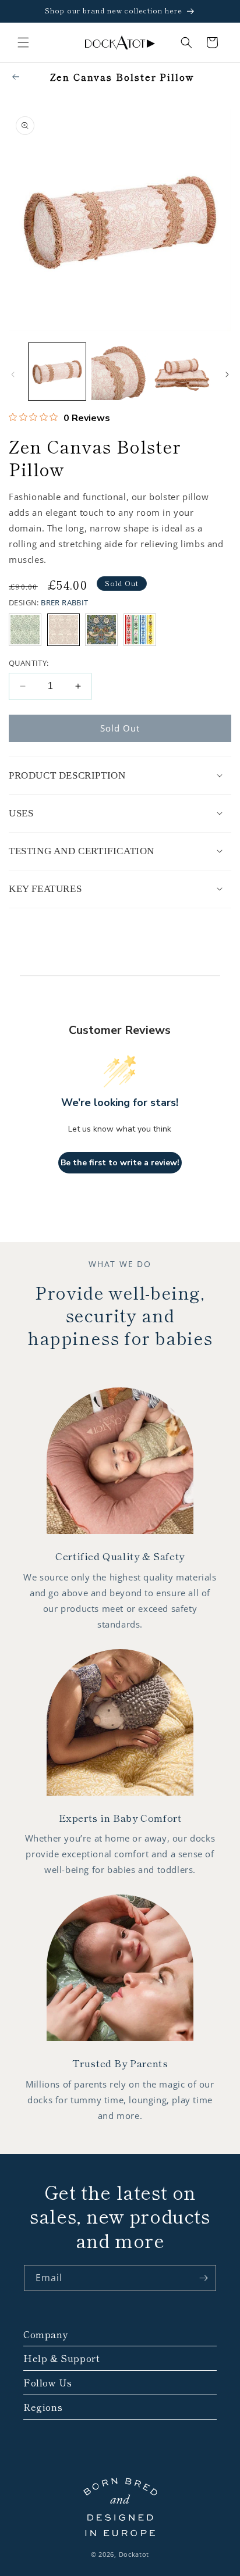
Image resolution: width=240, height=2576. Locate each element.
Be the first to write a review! (120, 1163)
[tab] (120, 776)
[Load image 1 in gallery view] (57, 372)
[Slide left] (13, 374)
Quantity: (29, 663)
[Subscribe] (203, 2278)
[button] (23, 42)
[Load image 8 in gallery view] (182, 372)
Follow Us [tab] (47, 2383)
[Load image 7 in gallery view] (120, 372)
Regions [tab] (43, 2407)
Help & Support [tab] (61, 2358)
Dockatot (134, 2554)
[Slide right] (227, 374)
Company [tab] (46, 2334)
